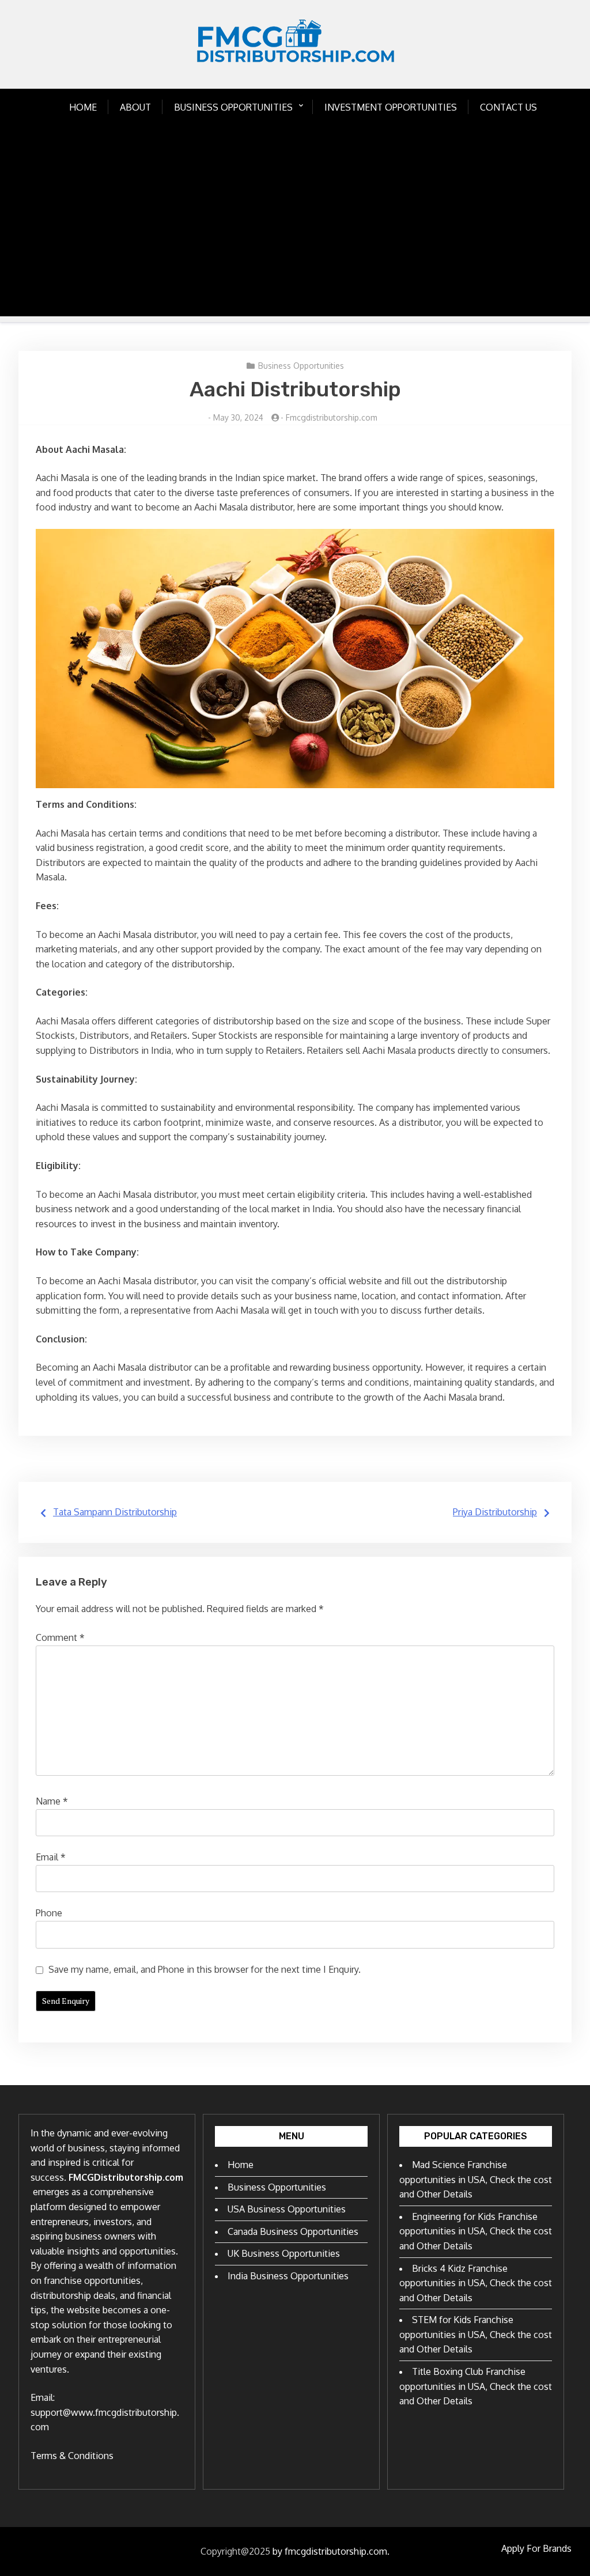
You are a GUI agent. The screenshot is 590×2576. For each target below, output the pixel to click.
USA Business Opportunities (287, 2209)
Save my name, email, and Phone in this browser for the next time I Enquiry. (205, 1969)
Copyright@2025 (235, 2551)
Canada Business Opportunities (293, 2231)
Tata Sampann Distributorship (115, 1512)
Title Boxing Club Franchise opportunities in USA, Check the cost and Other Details (476, 2386)
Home (83, 107)
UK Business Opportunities (284, 2253)
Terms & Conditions (72, 2456)
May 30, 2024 (238, 417)
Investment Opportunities (391, 107)
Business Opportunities (233, 107)
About (135, 107)
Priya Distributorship (495, 1512)
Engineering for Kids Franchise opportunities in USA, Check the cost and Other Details (476, 2231)
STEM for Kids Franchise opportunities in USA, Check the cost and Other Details (476, 2334)
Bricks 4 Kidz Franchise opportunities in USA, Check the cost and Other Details (476, 2283)
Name (52, 1801)
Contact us (508, 107)
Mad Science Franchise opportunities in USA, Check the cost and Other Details (476, 2179)
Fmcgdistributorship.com (332, 417)
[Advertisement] (295, 236)
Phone (49, 1913)
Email (51, 1857)
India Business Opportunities (288, 2276)
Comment (60, 1637)
